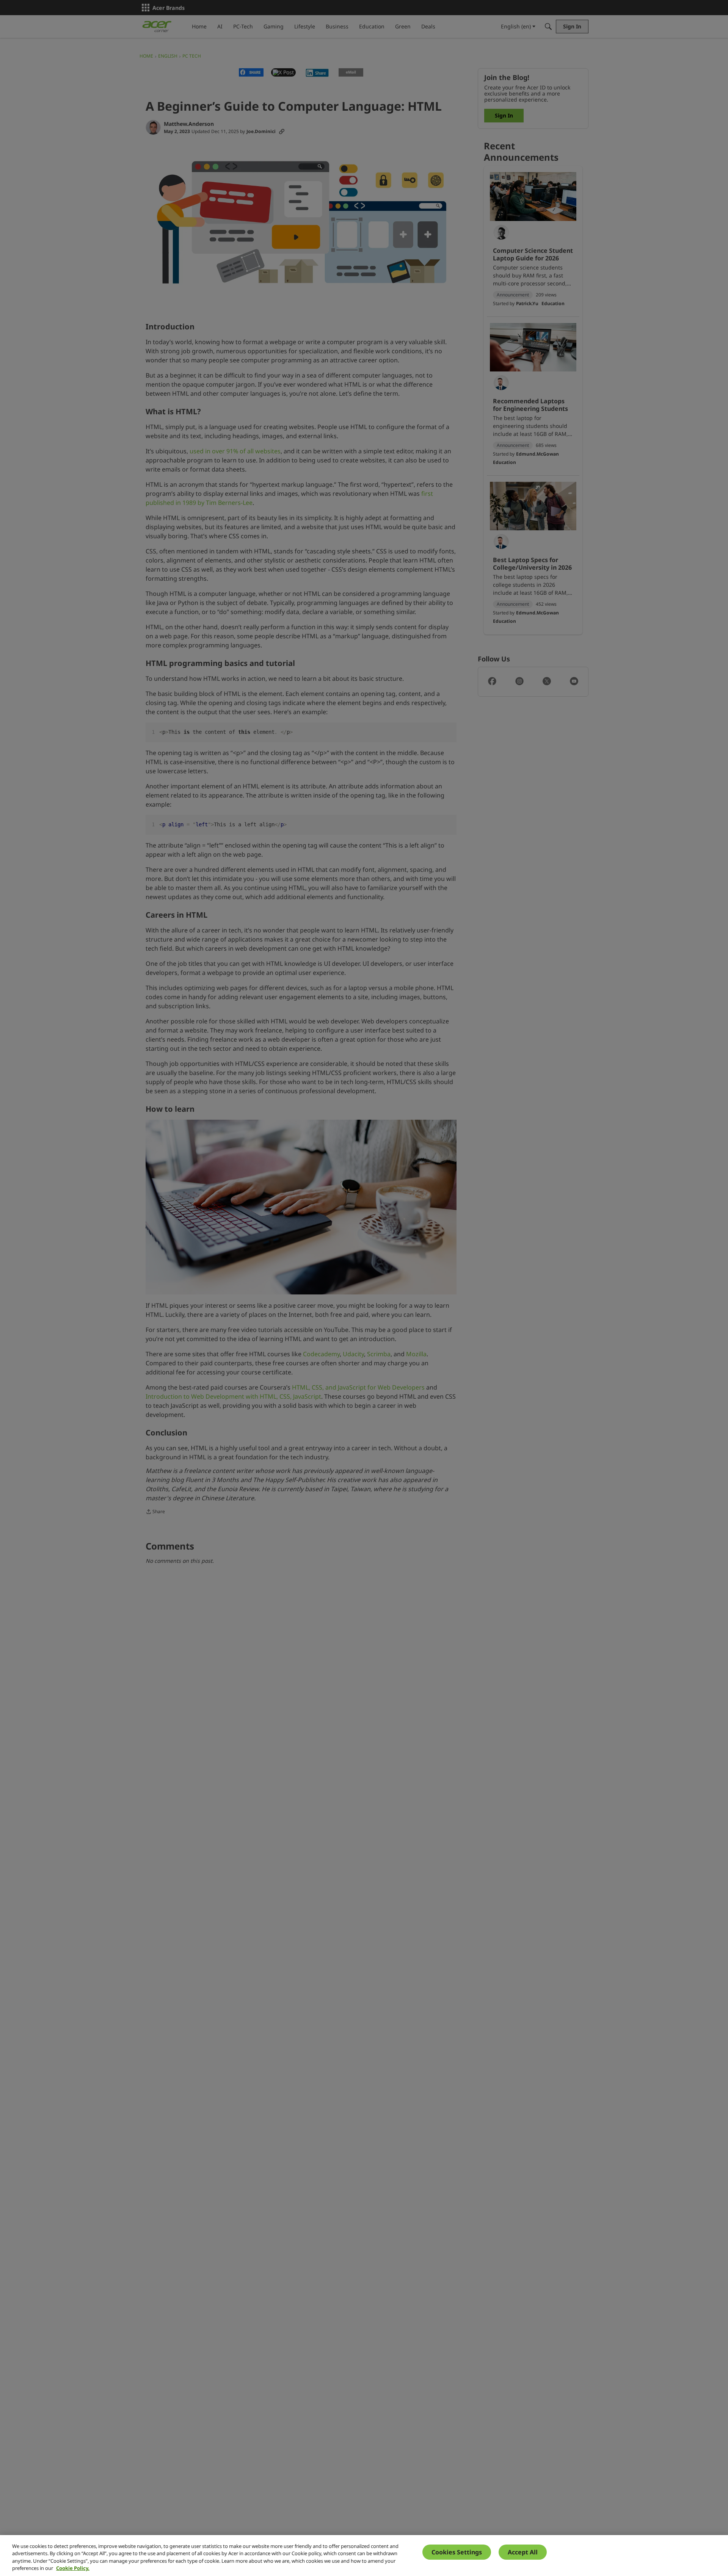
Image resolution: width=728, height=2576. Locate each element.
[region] (364, 2556)
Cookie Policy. (73, 2568)
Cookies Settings (457, 2552)
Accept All (523, 2552)
